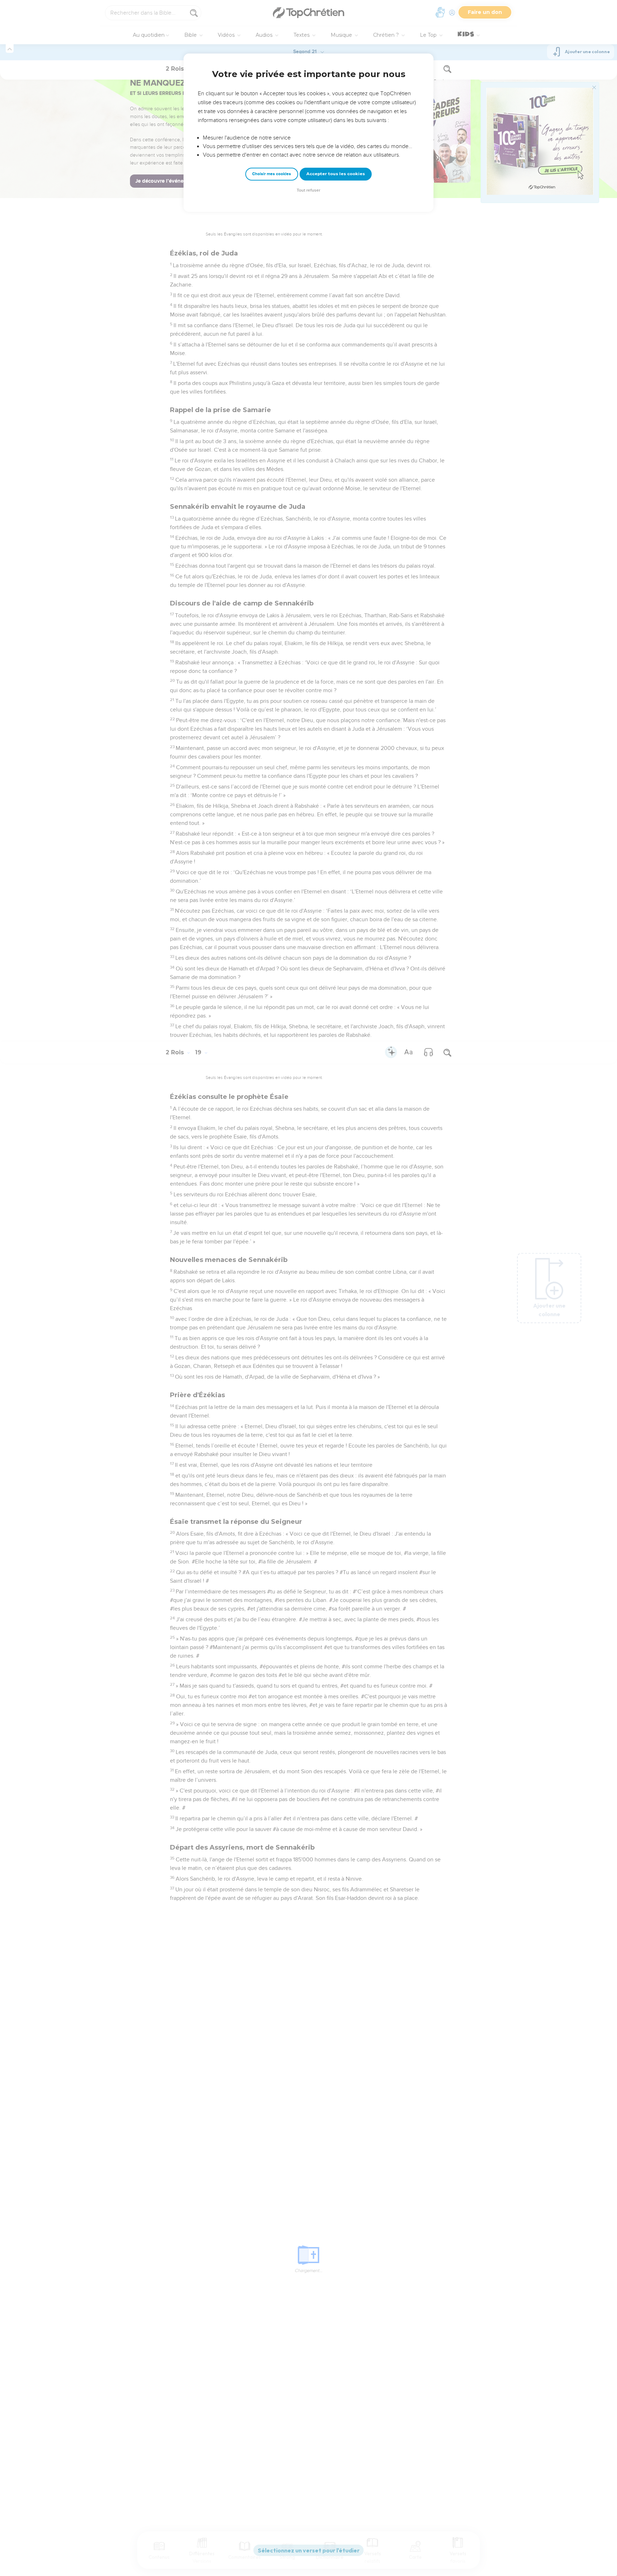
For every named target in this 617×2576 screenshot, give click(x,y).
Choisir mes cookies (272, 174)
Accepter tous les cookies (336, 174)
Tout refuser (308, 190)
